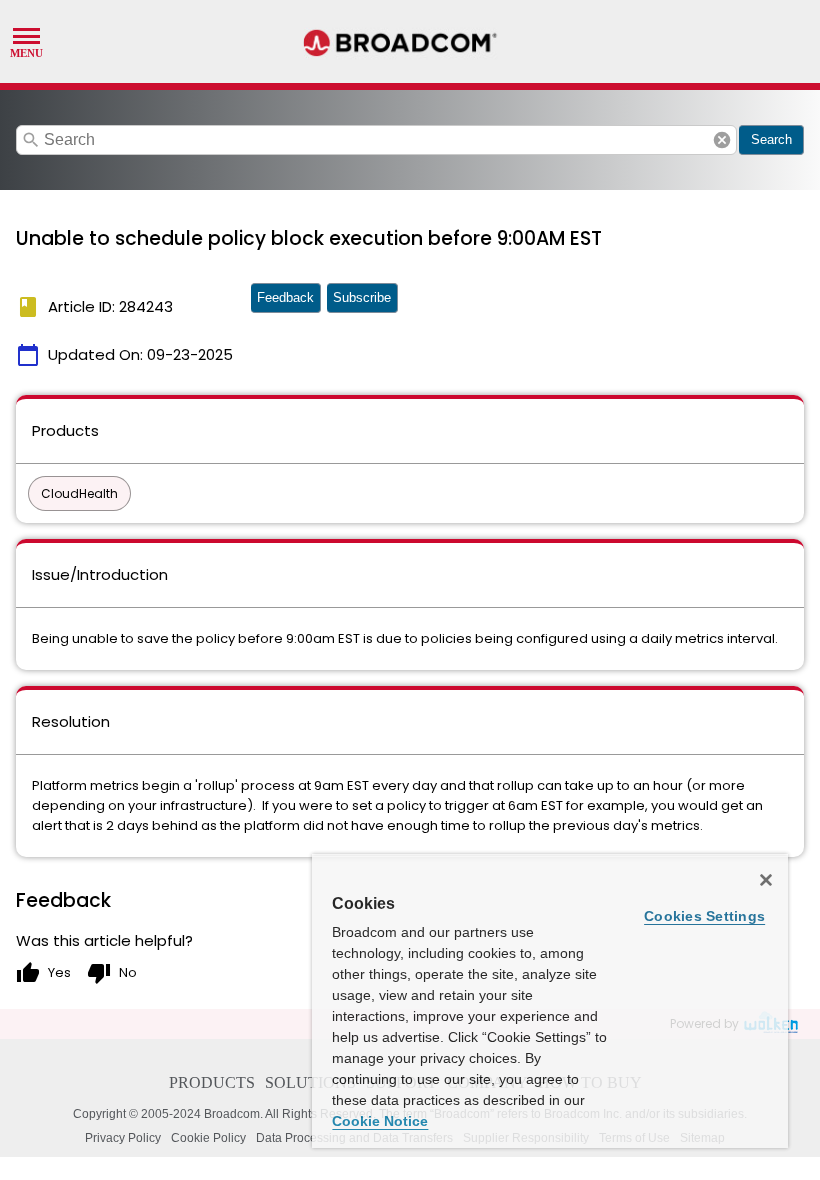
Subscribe (362, 297)
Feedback (285, 297)
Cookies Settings (704, 916)
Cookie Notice (380, 1121)
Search (771, 139)
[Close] (766, 880)
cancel (722, 140)
